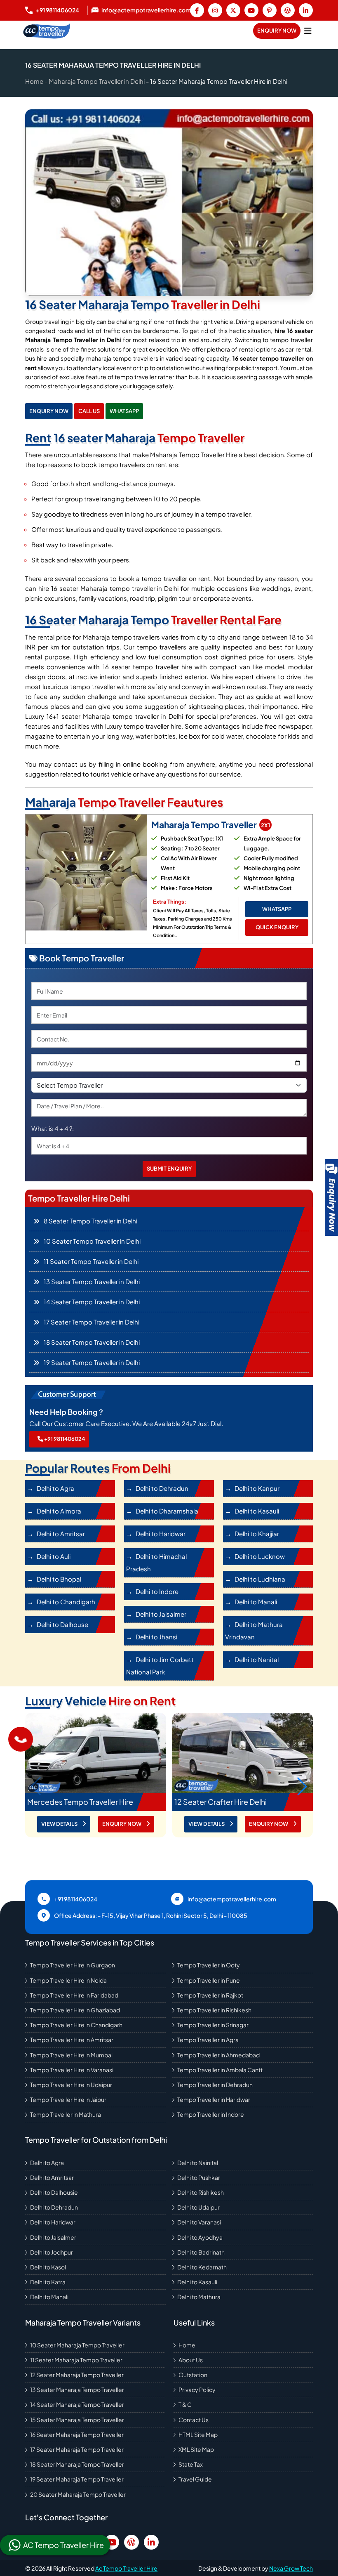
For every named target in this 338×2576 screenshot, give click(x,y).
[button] (302, 1786)
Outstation (193, 2375)
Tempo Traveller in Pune (209, 1980)
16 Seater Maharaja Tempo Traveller (77, 2434)
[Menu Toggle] (308, 31)
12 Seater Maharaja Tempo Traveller (77, 2375)
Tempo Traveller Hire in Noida (68, 1980)
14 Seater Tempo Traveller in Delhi (92, 1302)
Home (34, 81)
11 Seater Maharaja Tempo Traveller (76, 2360)
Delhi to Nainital (198, 2163)
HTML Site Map (198, 2434)
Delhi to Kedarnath (202, 2267)
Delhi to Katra (48, 2282)
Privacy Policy (197, 2389)
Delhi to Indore (157, 1591)
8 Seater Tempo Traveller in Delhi (90, 1221)
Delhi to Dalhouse (62, 1624)
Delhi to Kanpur (257, 1488)
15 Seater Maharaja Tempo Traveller (77, 2420)
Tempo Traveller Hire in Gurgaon (73, 1965)
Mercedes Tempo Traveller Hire (80, 1802)
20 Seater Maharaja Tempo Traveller (78, 2494)
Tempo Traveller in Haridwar (214, 2099)
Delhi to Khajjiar (257, 1534)
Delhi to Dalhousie (54, 2192)
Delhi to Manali (256, 1602)
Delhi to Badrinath (201, 2252)
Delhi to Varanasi (199, 2222)
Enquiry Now (277, 31)
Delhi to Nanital (257, 1659)
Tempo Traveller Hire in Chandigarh (76, 2025)
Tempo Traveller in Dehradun (215, 2085)
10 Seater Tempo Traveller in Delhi (92, 1241)
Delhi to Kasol (48, 2267)
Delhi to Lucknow (260, 1556)
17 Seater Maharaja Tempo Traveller (77, 2449)
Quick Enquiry (277, 927)
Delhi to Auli (54, 1556)
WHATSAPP (277, 909)
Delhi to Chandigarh (66, 1602)
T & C (185, 2404)
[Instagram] (215, 10)
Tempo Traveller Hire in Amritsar (72, 2040)
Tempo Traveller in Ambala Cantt (220, 2070)
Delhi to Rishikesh (201, 2192)
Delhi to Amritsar (61, 1534)
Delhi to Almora (59, 1511)
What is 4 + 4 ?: (53, 1128)
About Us (191, 2360)
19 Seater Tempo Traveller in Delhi (92, 1362)
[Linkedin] (306, 10)
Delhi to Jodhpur (52, 2252)
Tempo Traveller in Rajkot (210, 1995)
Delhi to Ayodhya (200, 2237)
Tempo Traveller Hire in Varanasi (72, 2070)
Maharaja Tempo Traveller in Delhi (97, 81)
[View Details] (96, 1753)
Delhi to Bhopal (59, 1579)
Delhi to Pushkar (199, 2177)
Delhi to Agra (55, 1488)
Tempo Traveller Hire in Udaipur (71, 2085)
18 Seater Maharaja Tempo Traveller (77, 2464)
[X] (233, 10)
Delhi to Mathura (199, 2297)
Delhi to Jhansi (156, 1637)
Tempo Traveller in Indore (211, 2114)
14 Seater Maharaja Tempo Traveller (77, 2404)
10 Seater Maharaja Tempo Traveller (77, 2345)
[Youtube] (251, 10)
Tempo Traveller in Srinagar (213, 2025)
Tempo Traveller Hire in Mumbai (71, 2055)
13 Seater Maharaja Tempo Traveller (77, 2389)
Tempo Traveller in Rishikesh (214, 2010)
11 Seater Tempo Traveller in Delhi (91, 1261)
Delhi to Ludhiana (260, 1579)
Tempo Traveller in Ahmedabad (218, 2055)
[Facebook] (197, 10)
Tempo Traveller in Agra (208, 2040)
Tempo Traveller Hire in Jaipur (68, 2099)
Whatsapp (124, 411)
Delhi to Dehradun (162, 1488)
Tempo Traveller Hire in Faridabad (74, 1995)
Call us (89, 411)
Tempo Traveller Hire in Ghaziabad (75, 2010)
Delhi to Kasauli (257, 1511)
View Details (60, 1824)
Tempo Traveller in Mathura (66, 2114)
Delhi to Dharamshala (167, 1511)
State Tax (191, 2464)
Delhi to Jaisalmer (161, 1614)
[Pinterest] (270, 10)
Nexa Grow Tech (291, 2568)
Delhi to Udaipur (198, 2207)
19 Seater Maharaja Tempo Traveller (77, 2479)
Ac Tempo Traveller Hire (126, 2568)
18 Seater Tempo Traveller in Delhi (92, 1342)
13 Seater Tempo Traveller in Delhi (92, 1281)
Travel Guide (195, 2479)
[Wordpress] (288, 10)
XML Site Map (196, 2449)
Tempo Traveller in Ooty (209, 1965)
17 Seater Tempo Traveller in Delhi (92, 1322)
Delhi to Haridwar (161, 1534)
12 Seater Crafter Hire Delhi (221, 1802)
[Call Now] (21, 1739)
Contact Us (194, 2420)
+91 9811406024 (64, 1439)
